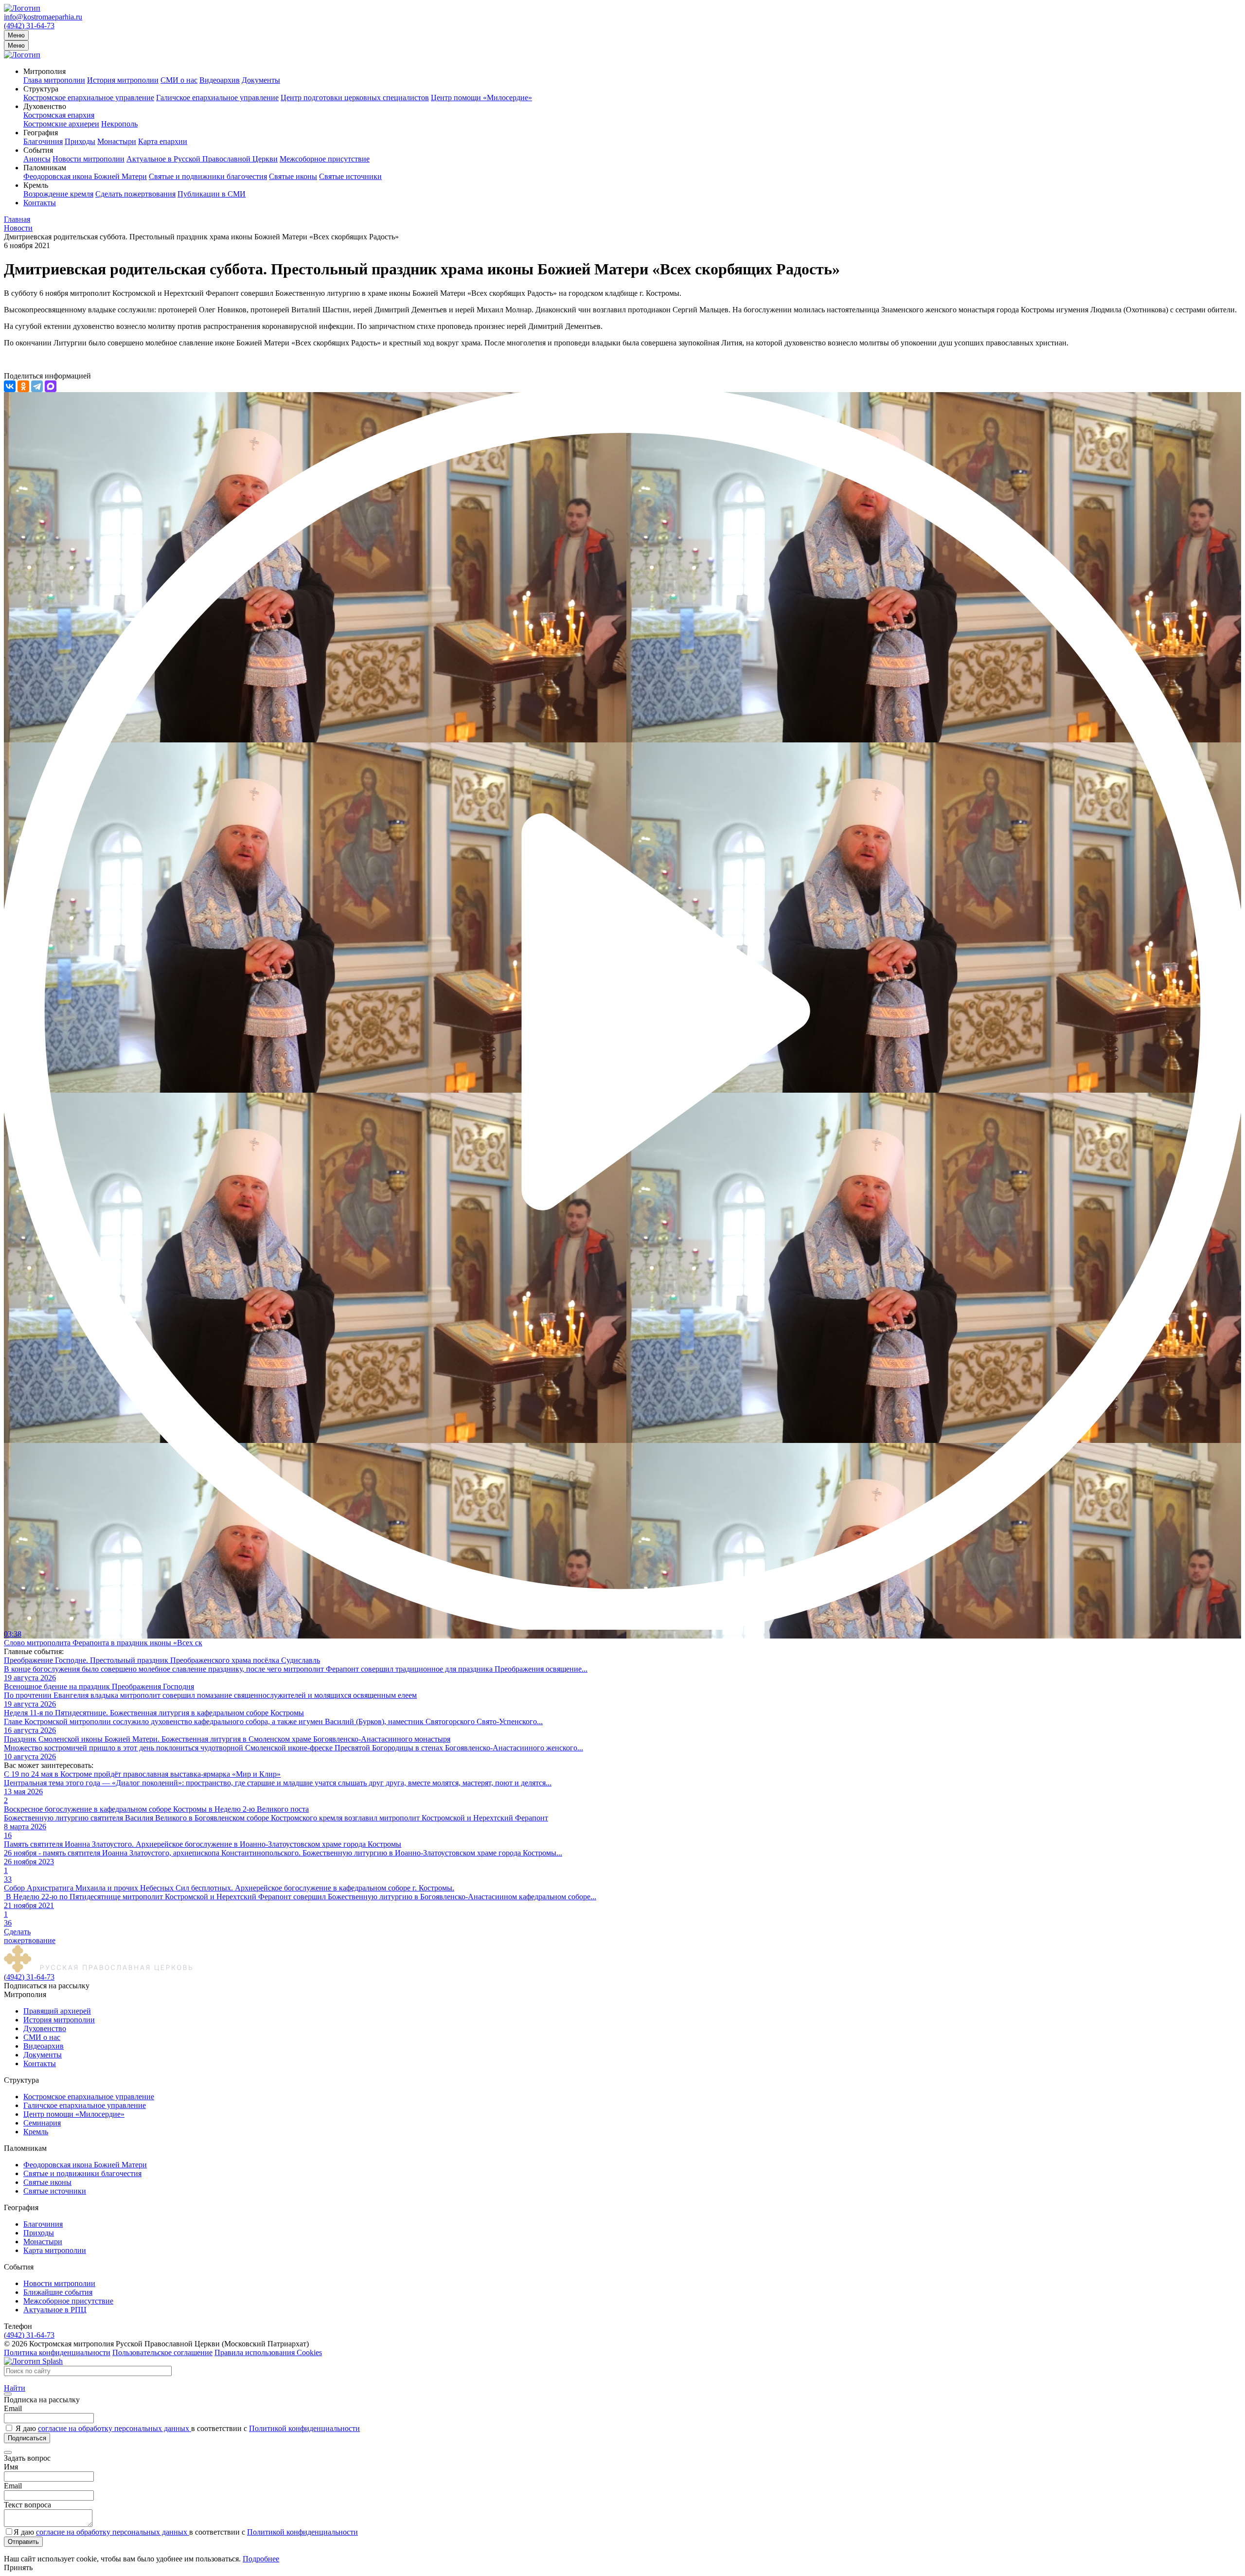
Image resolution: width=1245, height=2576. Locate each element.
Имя (11, 2467)
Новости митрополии (89, 159)
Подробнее (261, 2559)
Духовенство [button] (45, 106)
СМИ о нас (179, 80)
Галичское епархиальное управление (217, 98)
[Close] (8, 2394)
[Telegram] (37, 386)
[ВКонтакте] (10, 386)
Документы (261, 80)
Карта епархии (163, 141)
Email (13, 2408)
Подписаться (27, 2438)
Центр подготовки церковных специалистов (355, 98)
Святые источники (350, 176)
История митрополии (123, 80)
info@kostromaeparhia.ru (43, 17)
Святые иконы (293, 176)
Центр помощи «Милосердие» (481, 98)
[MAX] (51, 386)
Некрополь (119, 124)
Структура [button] (41, 89)
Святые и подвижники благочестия (208, 176)
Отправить (23, 2542)
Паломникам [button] (45, 168)
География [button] (41, 133)
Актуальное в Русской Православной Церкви (202, 159)
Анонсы (37, 159)
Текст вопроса (27, 2505)
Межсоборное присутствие (325, 159)
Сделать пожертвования (135, 194)
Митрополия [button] (44, 71)
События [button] (38, 150)
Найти (15, 2388)
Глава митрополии (54, 80)
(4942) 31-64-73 (29, 26)
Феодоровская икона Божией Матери (85, 176)
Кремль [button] (36, 185)
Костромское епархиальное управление (89, 98)
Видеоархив (220, 80)
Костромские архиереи (61, 124)
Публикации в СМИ (212, 194)
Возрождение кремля (58, 194)
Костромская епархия (59, 115)
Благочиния (43, 141)
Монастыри (117, 141)
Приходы (80, 141)
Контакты (40, 203)
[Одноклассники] (23, 386)
